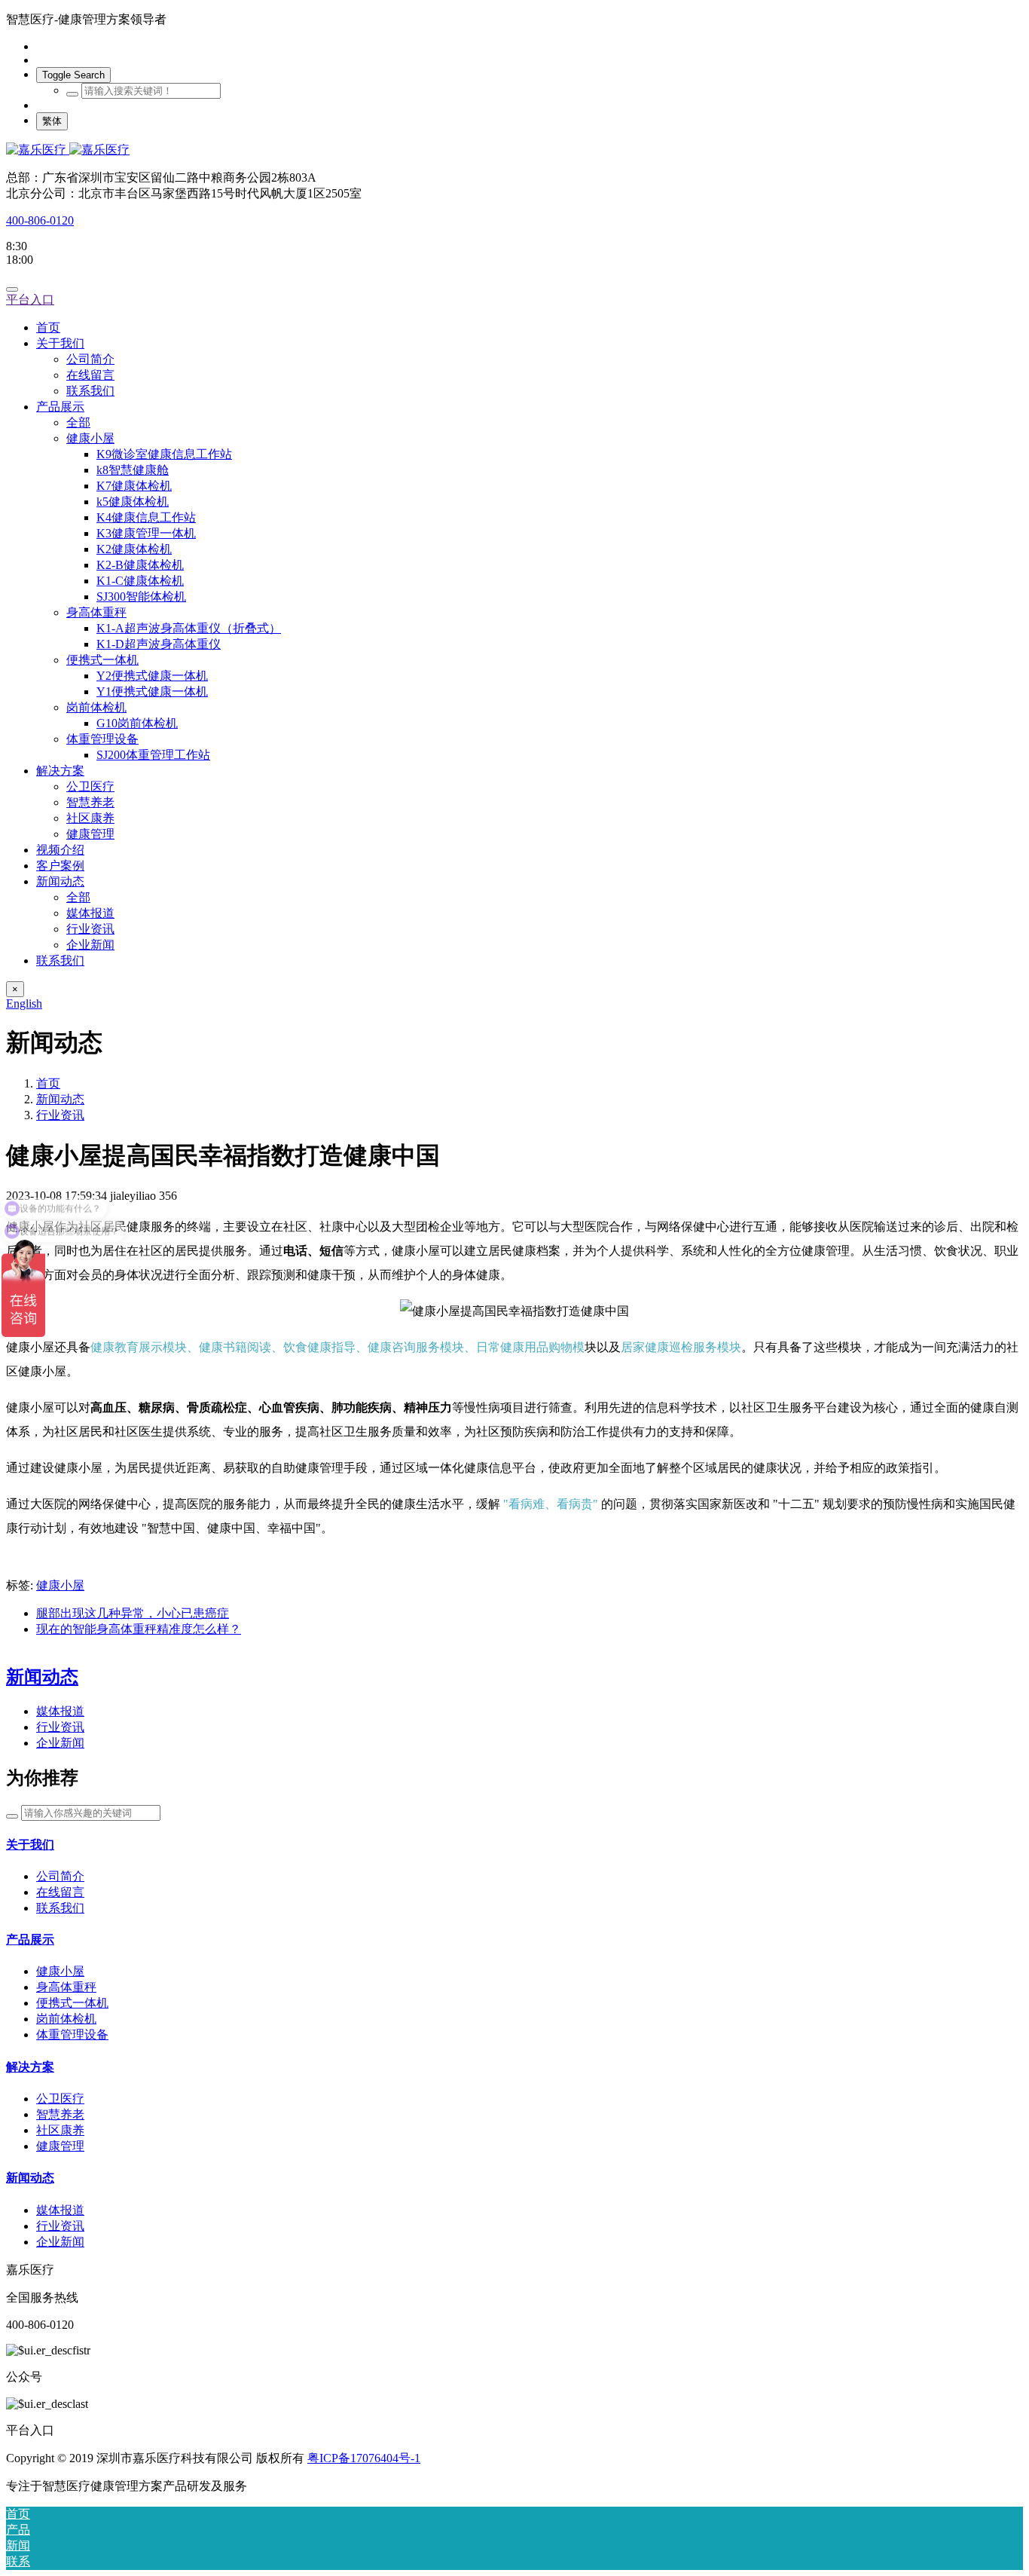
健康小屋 (60, 1585)
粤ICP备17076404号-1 (364, 2458)
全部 (78, 422)
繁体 (52, 121)
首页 (48, 327)
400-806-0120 (40, 220)
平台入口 (30, 300)
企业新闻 (60, 1743)
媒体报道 (60, 1711)
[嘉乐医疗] (514, 150)
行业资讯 (60, 1115)
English (24, 1003)
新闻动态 (60, 1099)
